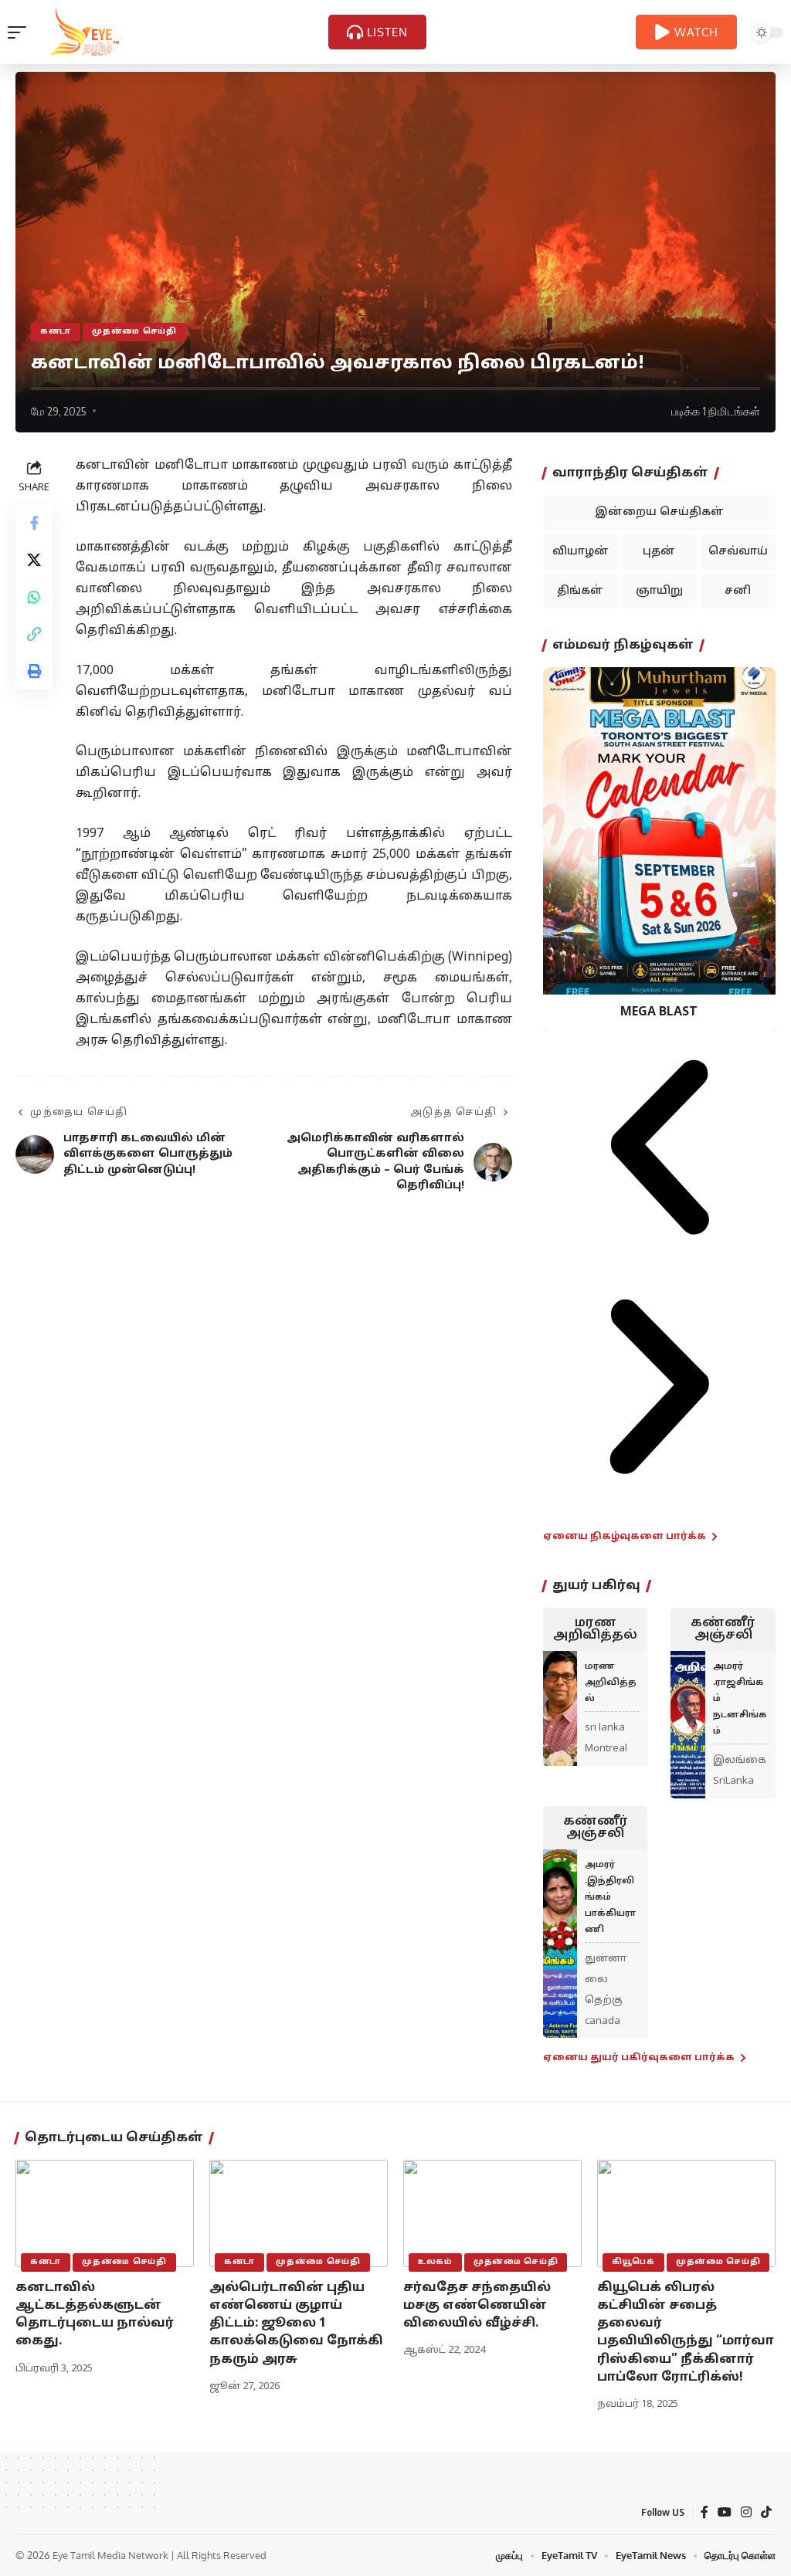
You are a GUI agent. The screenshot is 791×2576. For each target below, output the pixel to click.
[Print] (34, 671)
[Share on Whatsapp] (34, 597)
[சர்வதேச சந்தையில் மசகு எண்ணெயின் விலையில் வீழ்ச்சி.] (492, 2213)
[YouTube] (725, 2512)
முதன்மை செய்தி (134, 332)
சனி (738, 591)
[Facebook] (704, 2512)
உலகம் (435, 2262)
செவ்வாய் (738, 552)
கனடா (56, 332)
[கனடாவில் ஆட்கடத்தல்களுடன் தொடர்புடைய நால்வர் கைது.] (105, 2213)
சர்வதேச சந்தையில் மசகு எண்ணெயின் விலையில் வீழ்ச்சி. (477, 2306)
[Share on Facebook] (34, 523)
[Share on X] (34, 560)
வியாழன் (581, 552)
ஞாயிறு (659, 591)
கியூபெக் (633, 2262)
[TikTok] (766, 2512)
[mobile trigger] (21, 32)
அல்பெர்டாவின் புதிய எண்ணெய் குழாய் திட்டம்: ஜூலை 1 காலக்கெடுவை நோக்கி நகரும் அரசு (296, 2324)
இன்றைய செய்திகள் (659, 512)
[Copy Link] (34, 634)
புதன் (659, 552)
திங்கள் (580, 591)
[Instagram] (746, 2512)
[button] (659, 1150)
